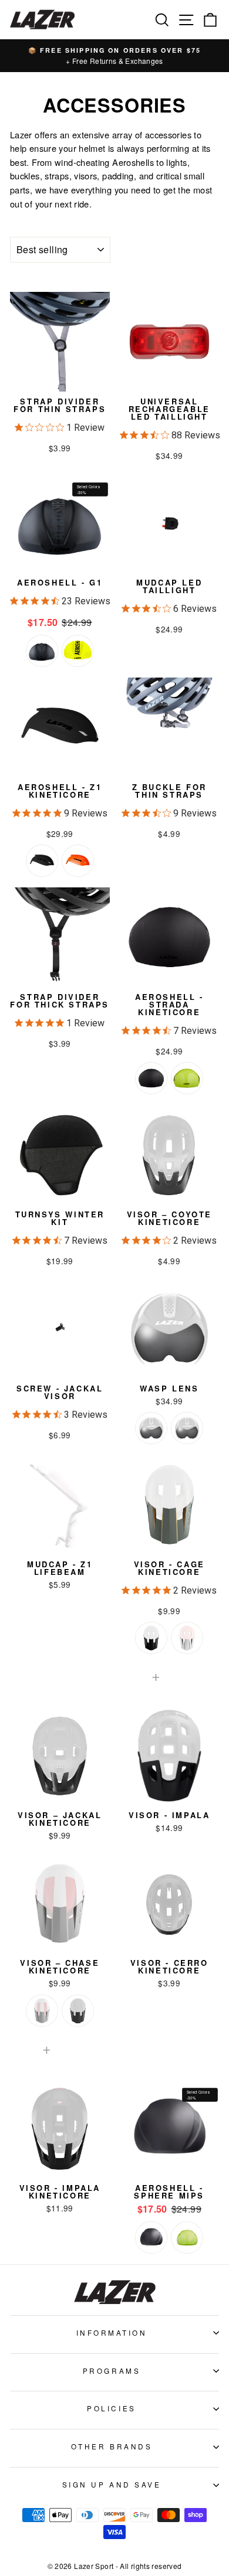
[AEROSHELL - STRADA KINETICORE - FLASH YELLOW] (187, 1078)
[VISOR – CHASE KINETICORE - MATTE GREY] (78, 2011)
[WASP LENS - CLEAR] (187, 1428)
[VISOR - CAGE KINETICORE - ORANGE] (187, 1638)
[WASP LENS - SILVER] (151, 1428)
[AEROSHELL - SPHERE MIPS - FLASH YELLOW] (187, 2238)
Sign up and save (112, 2484)
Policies (111, 2408)
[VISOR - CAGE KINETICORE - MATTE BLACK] (151, 1638)
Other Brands (112, 2446)
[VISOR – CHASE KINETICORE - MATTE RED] (42, 2011)
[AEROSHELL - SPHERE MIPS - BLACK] (151, 2238)
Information (112, 2332)
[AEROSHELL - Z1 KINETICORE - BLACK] (42, 861)
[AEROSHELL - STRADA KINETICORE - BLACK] (151, 1078)
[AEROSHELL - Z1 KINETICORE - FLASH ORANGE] (78, 861)
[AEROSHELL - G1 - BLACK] (42, 651)
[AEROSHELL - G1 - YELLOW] (78, 651)
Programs (112, 2371)
